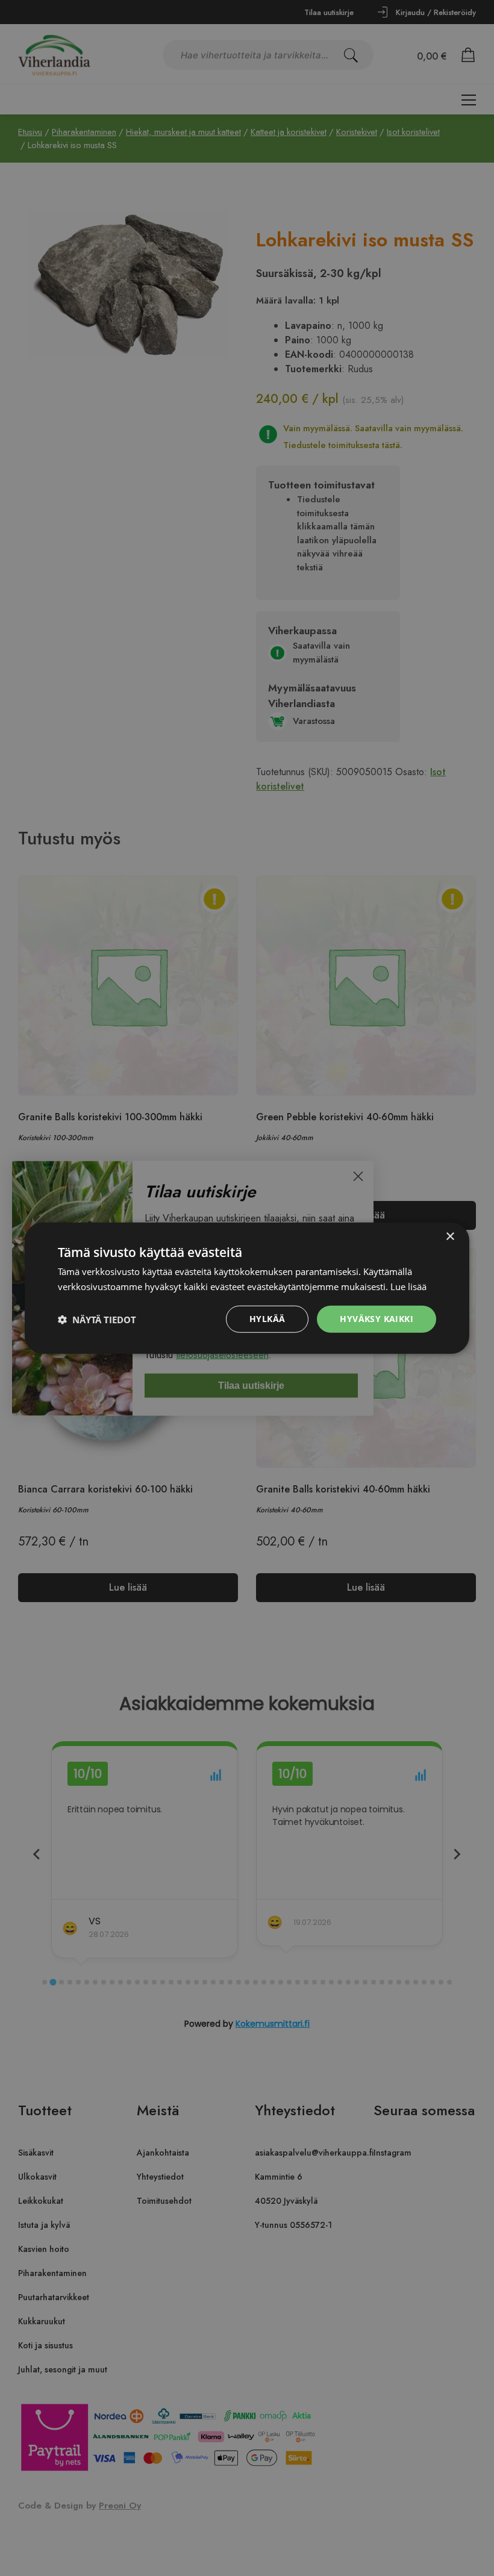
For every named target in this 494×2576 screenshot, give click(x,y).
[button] (97, 1319)
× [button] (450, 1236)
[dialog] (247, 1288)
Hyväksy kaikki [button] (377, 1319)
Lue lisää (408, 1286)
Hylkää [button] (267, 1319)
